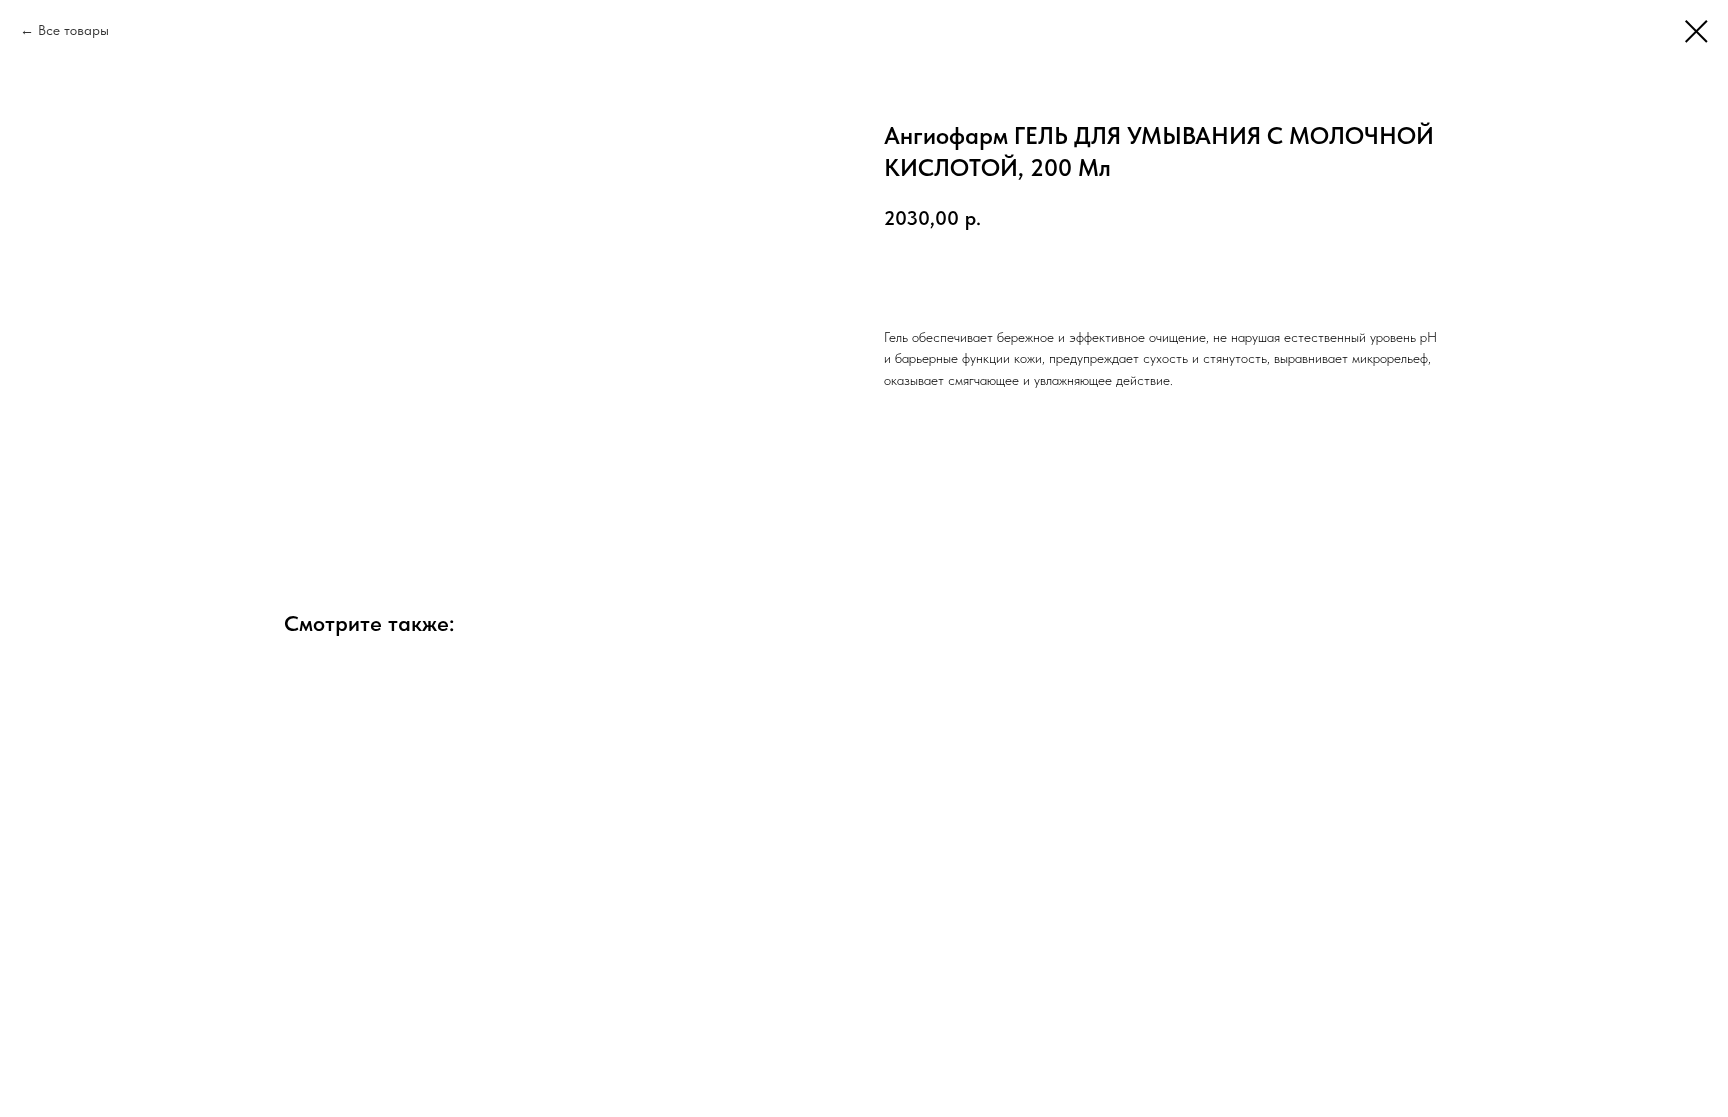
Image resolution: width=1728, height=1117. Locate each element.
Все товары (73, 30)
